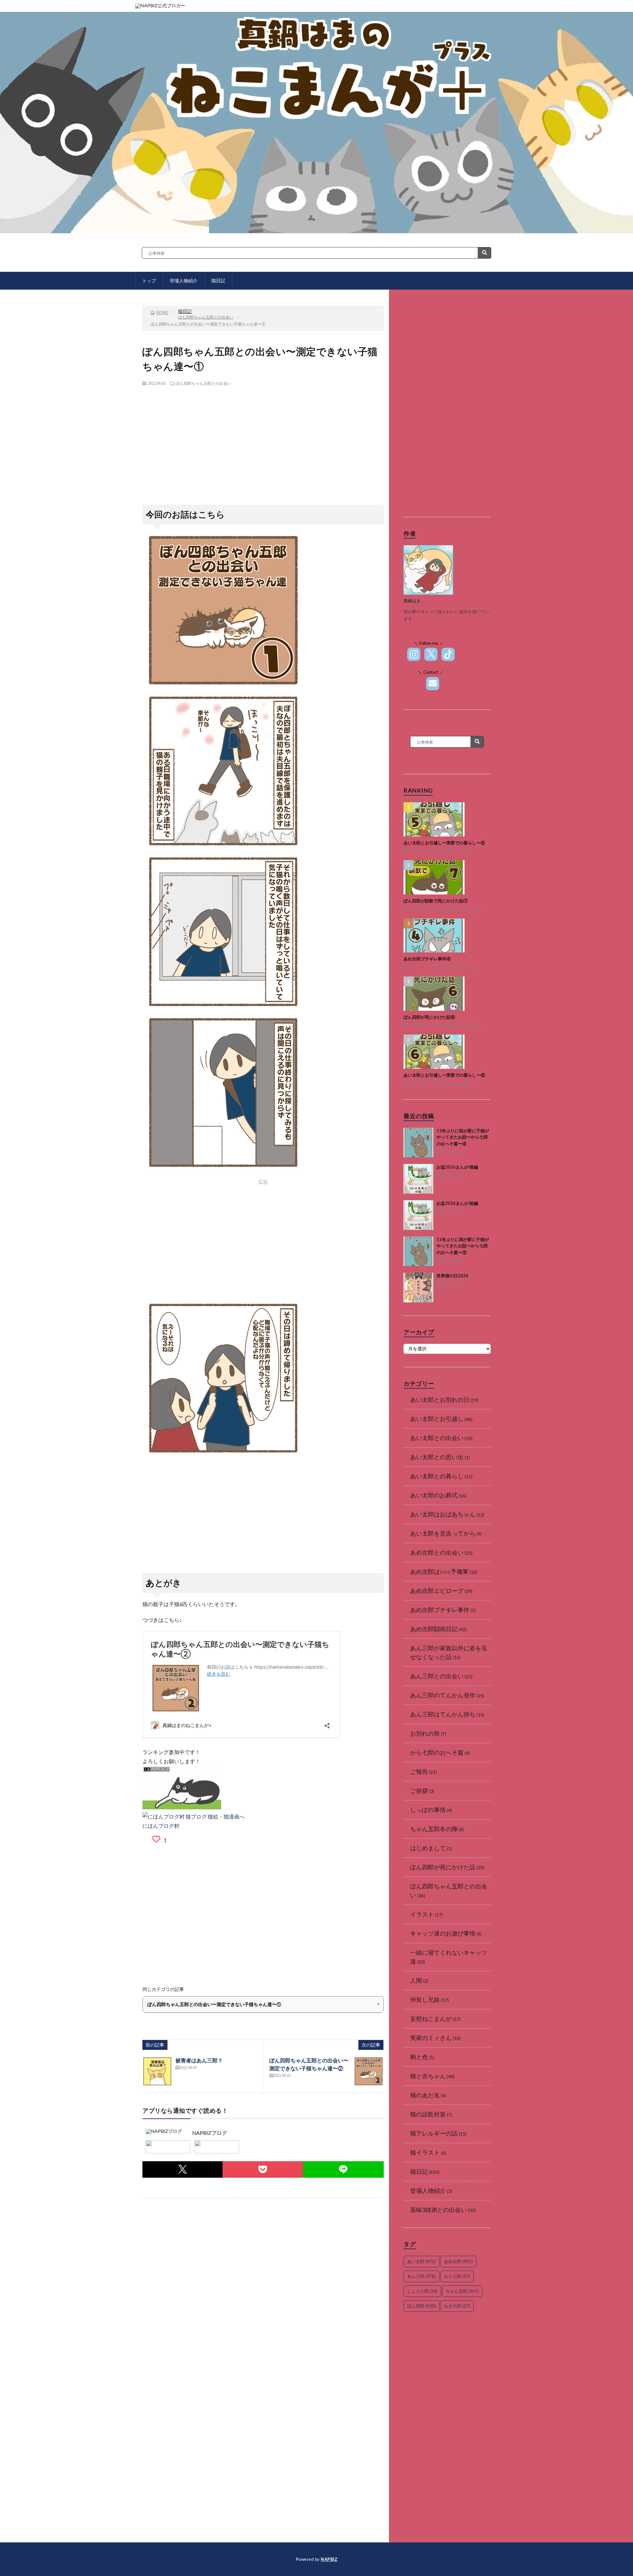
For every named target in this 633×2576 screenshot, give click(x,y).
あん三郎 (422, 2276)
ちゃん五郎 (462, 2291)
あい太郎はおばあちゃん (443, 1514)
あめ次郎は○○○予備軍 (439, 1571)
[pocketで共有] (263, 2169)
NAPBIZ (329, 2559)
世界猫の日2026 (452, 1276)
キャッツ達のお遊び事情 (443, 1933)
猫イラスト (425, 2152)
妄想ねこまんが (431, 2019)
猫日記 (419, 2171)
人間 (416, 1980)
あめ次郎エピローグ (437, 1591)
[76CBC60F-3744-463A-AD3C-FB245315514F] (223, 848)
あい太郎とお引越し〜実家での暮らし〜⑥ (444, 1075)
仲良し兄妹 (425, 1999)
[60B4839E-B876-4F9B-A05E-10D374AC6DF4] (223, 1169)
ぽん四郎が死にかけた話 (459, 909)
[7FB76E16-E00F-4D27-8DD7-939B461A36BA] (223, 687)
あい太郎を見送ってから (443, 1533)
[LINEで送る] (343, 2169)
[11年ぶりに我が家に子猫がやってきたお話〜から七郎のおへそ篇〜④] (418, 1143)
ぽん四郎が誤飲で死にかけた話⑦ (436, 901)
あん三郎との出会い (437, 1676)
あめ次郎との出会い (437, 1552)
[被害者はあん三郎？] (157, 2071)
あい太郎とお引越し (455, 851)
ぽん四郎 (422, 2306)
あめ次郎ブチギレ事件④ (427, 959)
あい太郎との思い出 (437, 1457)
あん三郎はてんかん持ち (443, 1714)
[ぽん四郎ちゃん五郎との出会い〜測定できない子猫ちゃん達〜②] (369, 2071)
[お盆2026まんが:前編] (418, 1215)
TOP (225, 283)
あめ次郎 (458, 2261)
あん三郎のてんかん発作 (443, 1695)
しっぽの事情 (428, 1810)
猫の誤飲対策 (428, 2114)
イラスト (422, 1914)
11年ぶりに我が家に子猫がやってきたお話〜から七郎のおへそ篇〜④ (463, 1137)
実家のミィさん (431, 2038)
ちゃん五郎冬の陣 (434, 1829)
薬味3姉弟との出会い (438, 2210)
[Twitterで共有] (182, 2169)
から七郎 (457, 2276)
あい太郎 (422, 2261)
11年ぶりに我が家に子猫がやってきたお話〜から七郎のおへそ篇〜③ (463, 1246)
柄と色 (419, 2057)
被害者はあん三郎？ (199, 2060)
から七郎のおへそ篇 (437, 1752)
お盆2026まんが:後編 (457, 1167)
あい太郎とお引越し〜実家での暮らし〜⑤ (444, 843)
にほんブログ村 (161, 1826)
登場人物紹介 (428, 2191)
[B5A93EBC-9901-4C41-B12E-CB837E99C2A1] (223, 1009)
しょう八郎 (422, 2291)
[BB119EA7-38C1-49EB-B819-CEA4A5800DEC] (223, 1455)
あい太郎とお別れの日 (440, 1400)
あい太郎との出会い (437, 1438)
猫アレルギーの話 (434, 2133)
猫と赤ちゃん (428, 2076)
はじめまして (428, 1848)
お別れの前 (425, 1733)
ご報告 (419, 1771)
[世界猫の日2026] (418, 1288)
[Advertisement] (263, 439)
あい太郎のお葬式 (434, 1495)
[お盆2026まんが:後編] (418, 1179)
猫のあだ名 (425, 2095)
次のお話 (278, 283)
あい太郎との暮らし (437, 1476)
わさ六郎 (457, 2306)
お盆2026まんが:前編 (457, 1203)
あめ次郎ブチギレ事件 (457, 967)
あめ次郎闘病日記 (434, 1629)
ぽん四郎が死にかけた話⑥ (429, 1017)
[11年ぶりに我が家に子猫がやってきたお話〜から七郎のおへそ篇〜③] (418, 1251)
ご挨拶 (419, 1791)
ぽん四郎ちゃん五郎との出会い (203, 383)
